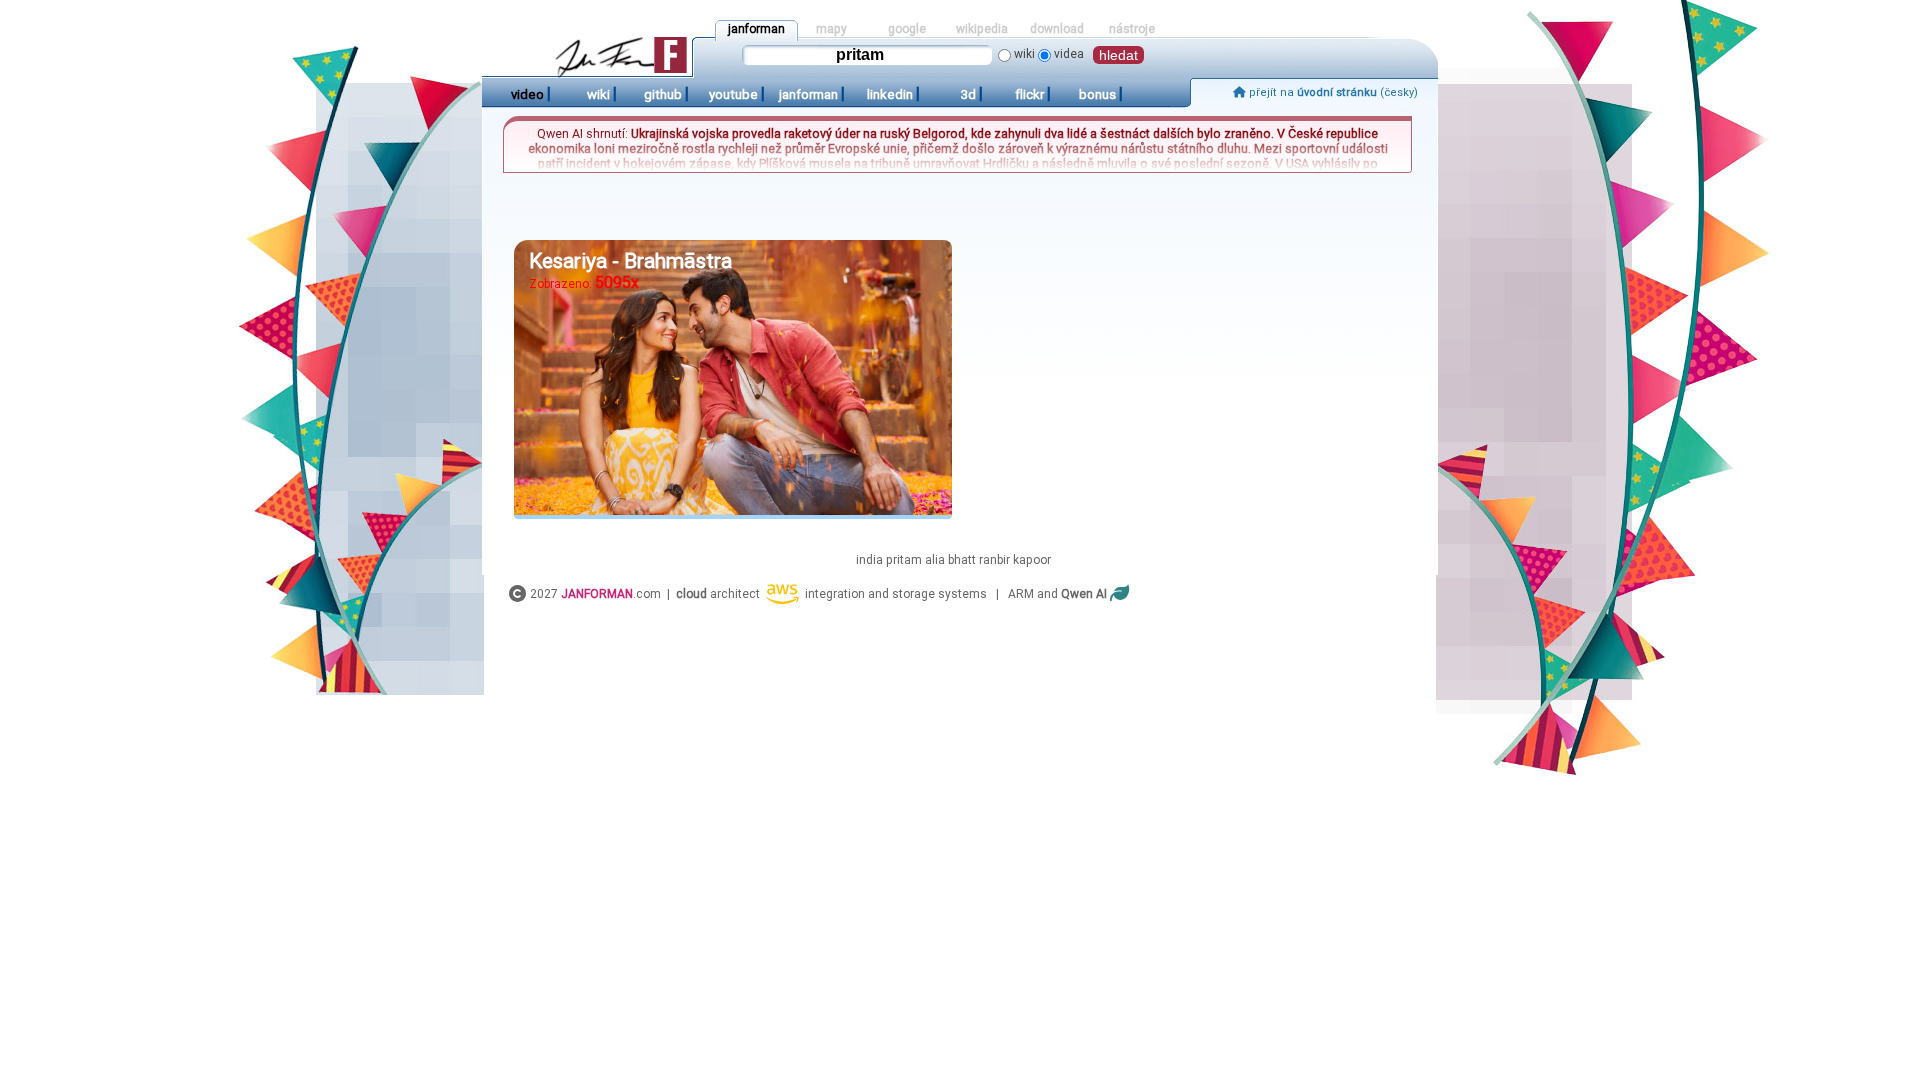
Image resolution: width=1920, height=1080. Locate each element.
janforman (756, 29)
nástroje (1132, 29)
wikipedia (982, 29)
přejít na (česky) (1332, 92)
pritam (904, 560)
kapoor (1032, 560)
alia (935, 560)
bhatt (962, 560)
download (1057, 29)
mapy (831, 29)
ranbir (994, 560)
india (869, 560)
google (907, 29)
